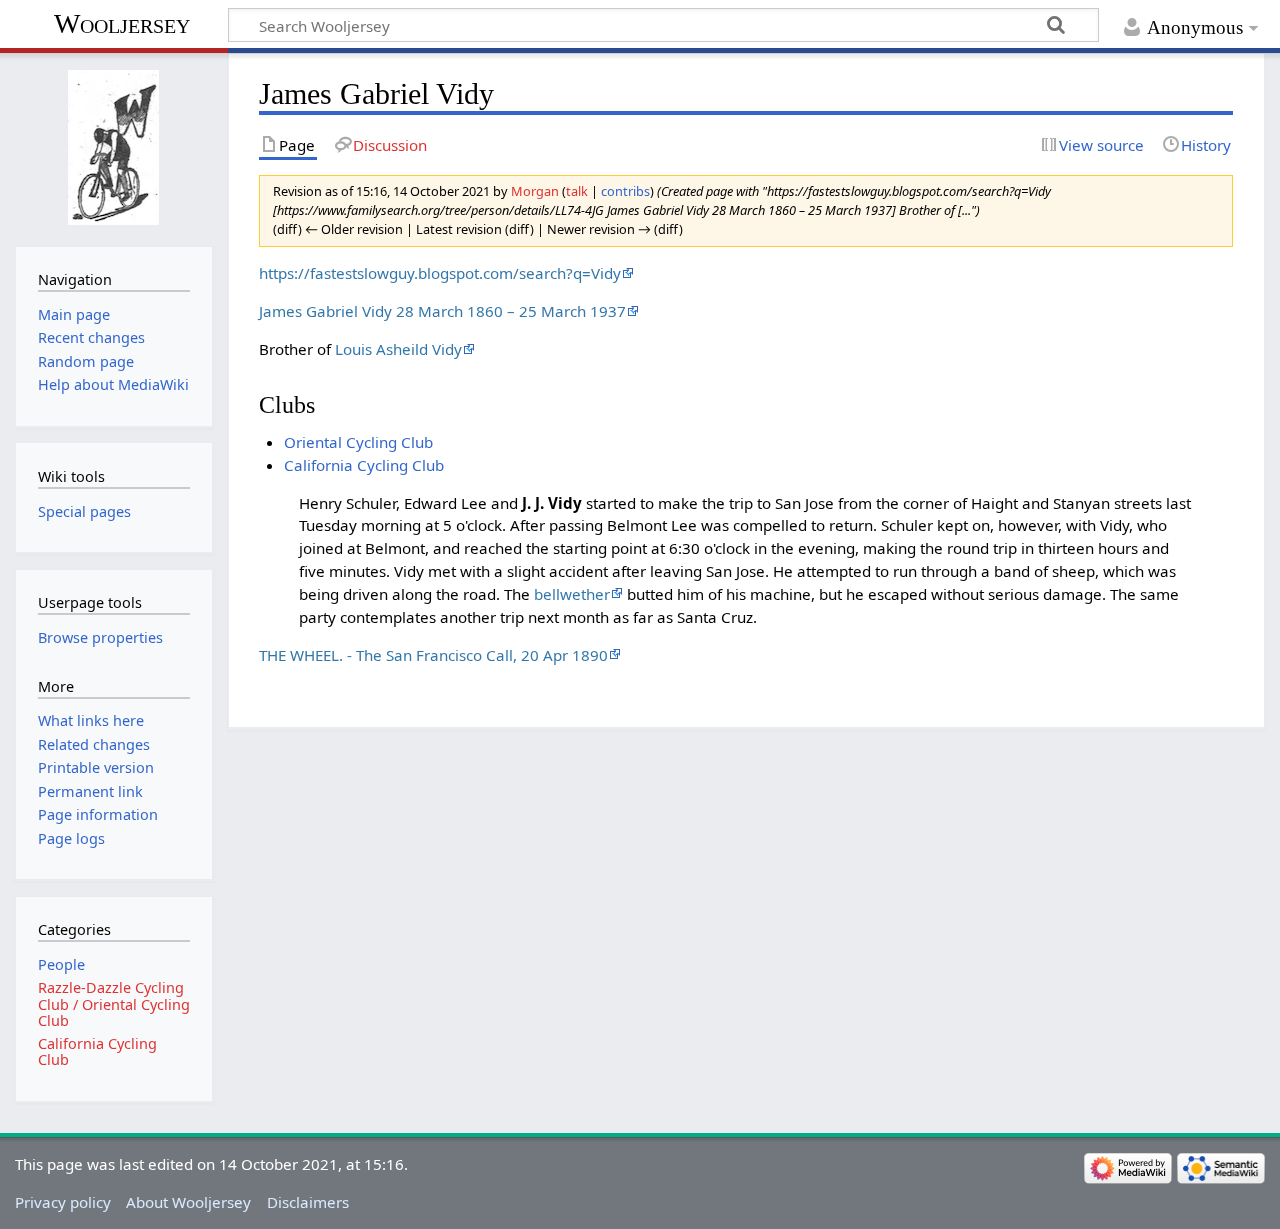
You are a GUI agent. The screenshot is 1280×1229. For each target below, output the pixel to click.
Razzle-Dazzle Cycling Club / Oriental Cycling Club (114, 1003)
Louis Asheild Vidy (398, 349)
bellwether (572, 594)
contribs (625, 191)
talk (577, 191)
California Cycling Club (364, 465)
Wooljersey (122, 23)
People (61, 964)
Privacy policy (63, 1202)
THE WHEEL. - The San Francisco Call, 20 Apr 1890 (433, 655)
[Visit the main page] (113, 147)
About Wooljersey (188, 1202)
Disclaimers (308, 1202)
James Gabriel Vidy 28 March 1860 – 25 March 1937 (442, 311)
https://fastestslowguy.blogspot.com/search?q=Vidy (440, 273)
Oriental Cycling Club (358, 442)
